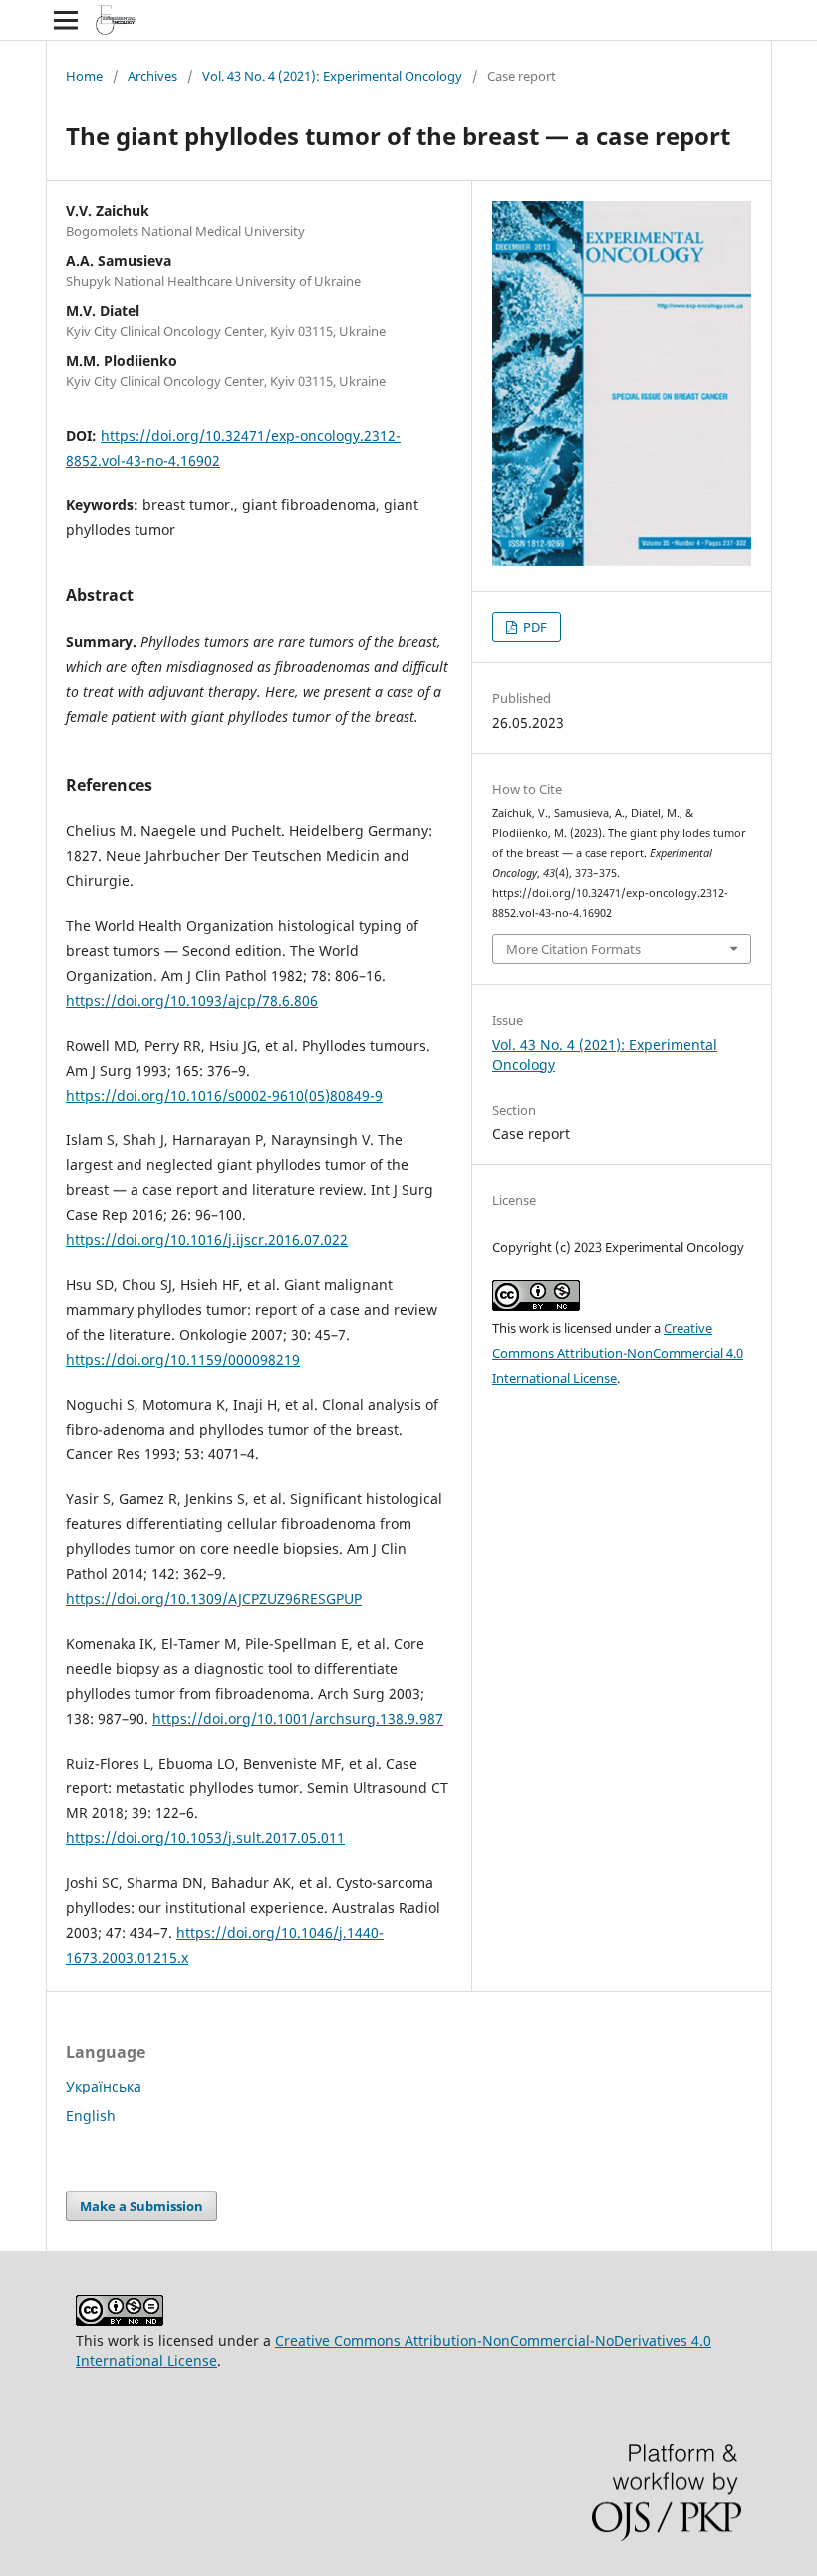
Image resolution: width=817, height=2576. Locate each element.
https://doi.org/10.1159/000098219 (183, 1359)
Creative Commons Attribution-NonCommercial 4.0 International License (618, 1353)
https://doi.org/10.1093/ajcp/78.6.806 (192, 1000)
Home (84, 76)
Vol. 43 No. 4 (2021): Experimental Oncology (332, 76)
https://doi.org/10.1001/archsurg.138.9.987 (298, 1718)
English (91, 2116)
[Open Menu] (66, 20)
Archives (152, 76)
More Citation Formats (573, 949)
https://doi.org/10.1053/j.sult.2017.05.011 (205, 1838)
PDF (534, 627)
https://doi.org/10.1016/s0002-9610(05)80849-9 (224, 1095)
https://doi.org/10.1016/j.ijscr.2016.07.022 (207, 1240)
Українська (104, 2086)
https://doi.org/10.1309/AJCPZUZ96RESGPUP (214, 1599)
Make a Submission (141, 2206)
